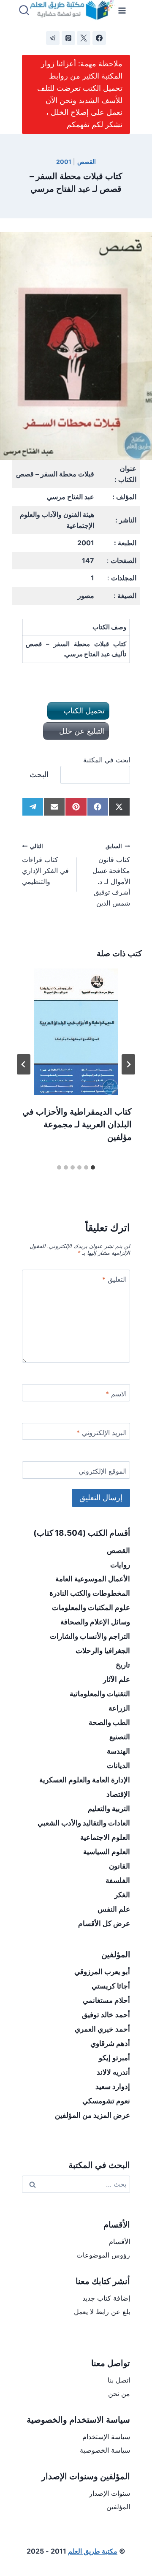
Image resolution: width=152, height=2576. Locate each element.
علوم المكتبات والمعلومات (91, 1608)
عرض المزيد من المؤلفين (92, 2115)
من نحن (119, 2394)
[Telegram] (53, 38)
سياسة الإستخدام (106, 2437)
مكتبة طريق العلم (93, 2551)
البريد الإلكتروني (102, 1433)
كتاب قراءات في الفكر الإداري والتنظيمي (45, 864)
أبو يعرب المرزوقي (102, 1972)
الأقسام (119, 2241)
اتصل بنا (119, 2380)
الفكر (122, 1895)
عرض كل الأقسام (104, 1923)
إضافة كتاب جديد (106, 2298)
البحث (39, 774)
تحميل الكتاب (83, 711)
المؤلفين (118, 2507)
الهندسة (118, 1751)
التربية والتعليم (109, 1809)
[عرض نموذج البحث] (24, 11)
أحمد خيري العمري (102, 2029)
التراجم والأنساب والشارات (90, 1636)
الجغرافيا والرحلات (103, 1651)
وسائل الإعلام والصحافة (95, 1622)
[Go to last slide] (128, 1064)
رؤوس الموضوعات (103, 2255)
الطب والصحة (109, 1722)
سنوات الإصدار (110, 2493)
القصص (87, 162)
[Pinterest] (68, 38)
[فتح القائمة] (122, 10)
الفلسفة (118, 1880)
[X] (84, 38)
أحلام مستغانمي (106, 2000)
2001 (64, 162)
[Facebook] (99, 38)
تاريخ (123, 1665)
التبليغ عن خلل (81, 731)
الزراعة (119, 1708)
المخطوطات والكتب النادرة (90, 1593)
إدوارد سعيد (113, 2086)
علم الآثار (117, 1679)
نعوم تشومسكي (106, 2101)
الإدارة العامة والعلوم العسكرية (85, 1780)
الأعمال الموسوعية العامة (93, 1579)
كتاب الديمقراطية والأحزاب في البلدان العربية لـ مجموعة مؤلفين (77, 1124)
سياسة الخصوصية (105, 2450)
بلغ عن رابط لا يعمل (102, 2312)
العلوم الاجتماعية (105, 1837)
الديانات (118, 1765)
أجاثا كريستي (111, 1986)
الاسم (116, 1394)
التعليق (114, 1279)
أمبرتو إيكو (114, 2058)
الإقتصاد (118, 1794)
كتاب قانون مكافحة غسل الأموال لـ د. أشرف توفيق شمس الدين (111, 875)
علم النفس (114, 1909)
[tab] (93, 1167)
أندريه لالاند (113, 2072)
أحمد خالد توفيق (106, 2015)
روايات (120, 1565)
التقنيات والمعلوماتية (100, 1694)
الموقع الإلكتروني (103, 1471)
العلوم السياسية (107, 1852)
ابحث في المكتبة (107, 760)
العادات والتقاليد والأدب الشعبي (84, 1823)
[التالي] (24, 1064)
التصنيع (120, 1737)
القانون (119, 1866)
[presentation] (76, 1032)
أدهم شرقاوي (110, 2043)
